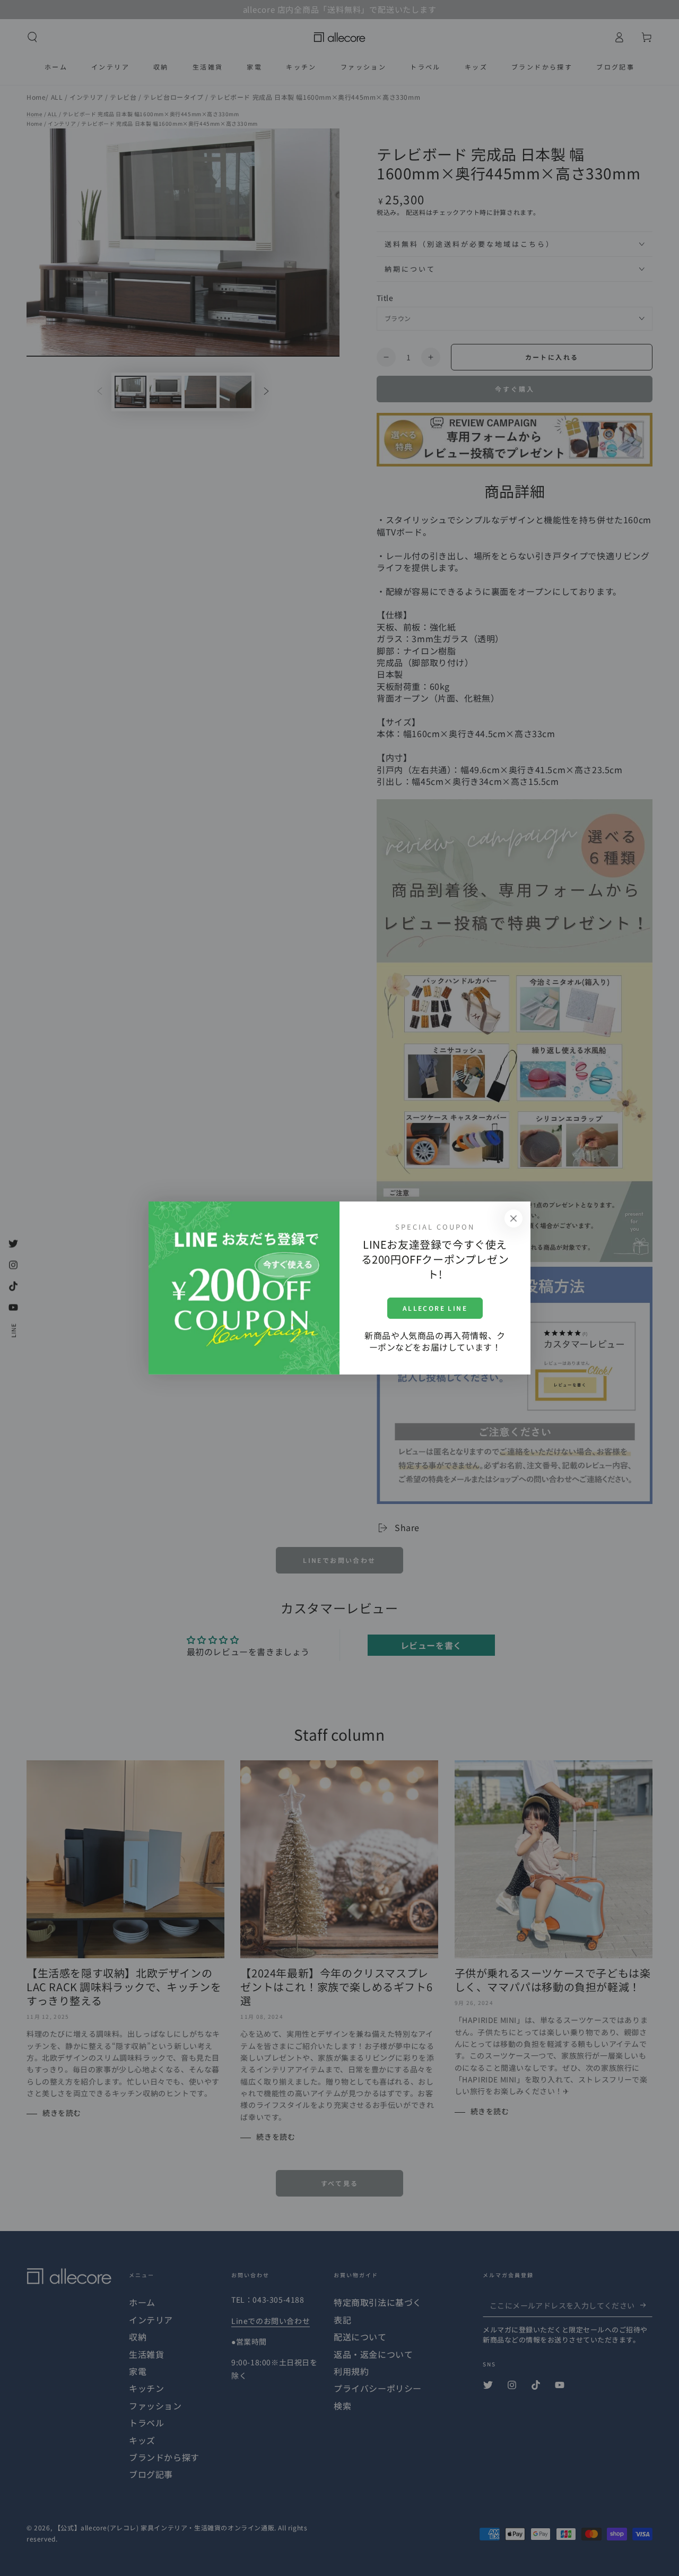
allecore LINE (435, 1308)
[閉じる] (513, 1218)
